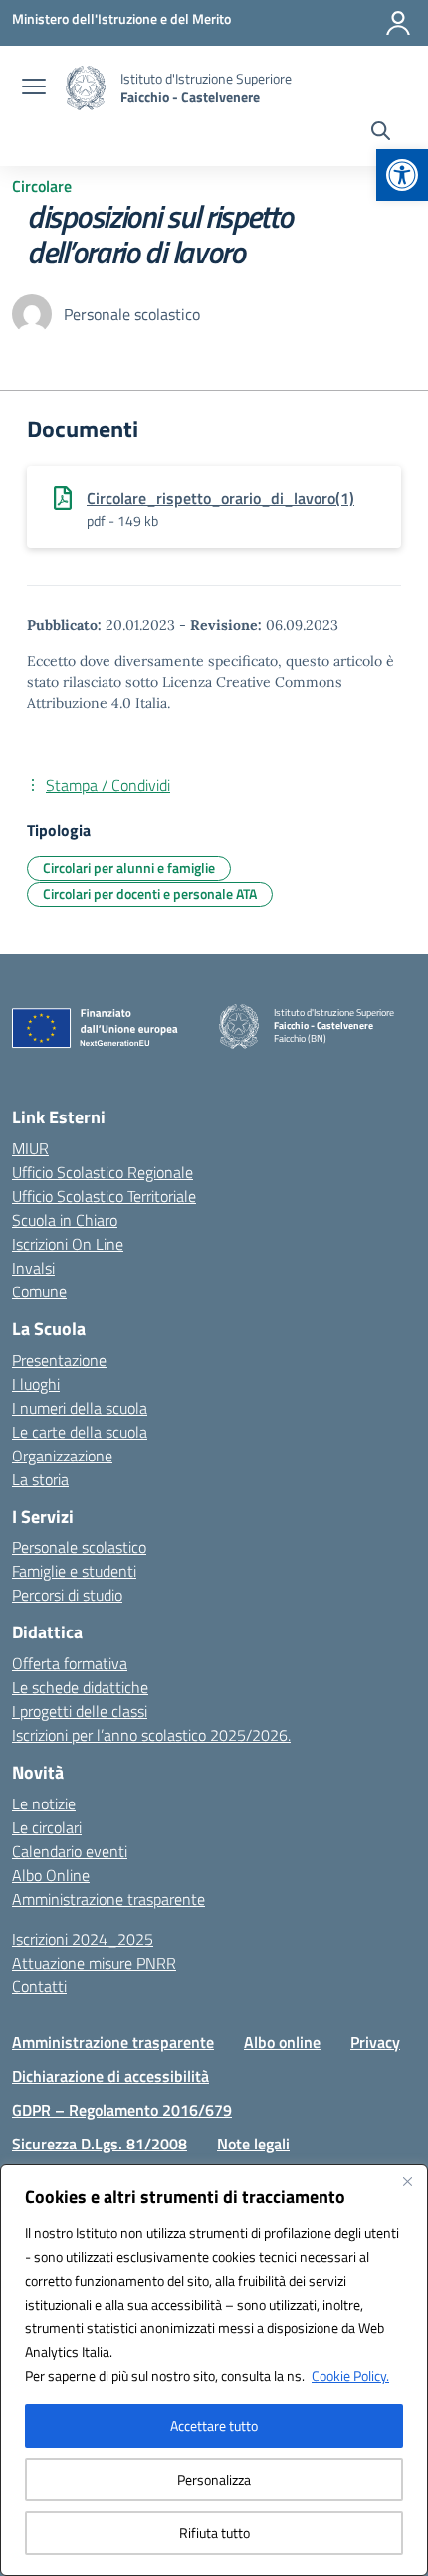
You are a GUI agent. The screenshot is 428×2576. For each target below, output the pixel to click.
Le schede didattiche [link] (80, 1687)
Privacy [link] (375, 2042)
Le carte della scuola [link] (80, 1432)
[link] (402, 175)
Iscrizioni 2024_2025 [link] (83, 1939)
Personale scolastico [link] (79, 1547)
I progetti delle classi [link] (80, 1711)
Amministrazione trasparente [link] (108, 1899)
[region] (214, 2370)
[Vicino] (407, 2181)
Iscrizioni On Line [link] (68, 1244)
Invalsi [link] (33, 1268)
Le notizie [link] (44, 1803)
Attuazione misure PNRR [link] (94, 1963)
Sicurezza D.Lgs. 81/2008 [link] (100, 2144)
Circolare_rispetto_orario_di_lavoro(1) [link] (220, 498)
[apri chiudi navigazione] (34, 88)
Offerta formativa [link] (70, 1663)
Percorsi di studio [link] (67, 1595)
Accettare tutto (214, 2425)
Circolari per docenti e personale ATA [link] (150, 893)
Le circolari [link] (47, 1827)
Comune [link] (39, 1291)
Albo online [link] (282, 2042)
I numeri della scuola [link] (80, 1408)
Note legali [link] (253, 2144)
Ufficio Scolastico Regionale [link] (103, 1172)
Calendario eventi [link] (70, 1851)
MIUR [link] (30, 1148)
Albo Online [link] (51, 1875)
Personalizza (214, 2479)
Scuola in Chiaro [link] (65, 1220)
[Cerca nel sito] (381, 133)
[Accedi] (398, 23)
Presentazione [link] (59, 1360)
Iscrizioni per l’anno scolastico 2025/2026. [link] (151, 1735)
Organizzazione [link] (62, 1456)
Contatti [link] (39, 1986)
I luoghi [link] (36, 1384)
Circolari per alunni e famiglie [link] (129, 867)
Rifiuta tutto (214, 2533)
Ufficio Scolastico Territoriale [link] (104, 1196)
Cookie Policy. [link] (350, 2376)
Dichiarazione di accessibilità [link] (110, 2076)
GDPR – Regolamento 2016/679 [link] (122, 2110)
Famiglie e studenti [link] (74, 1571)
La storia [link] (40, 1479)
